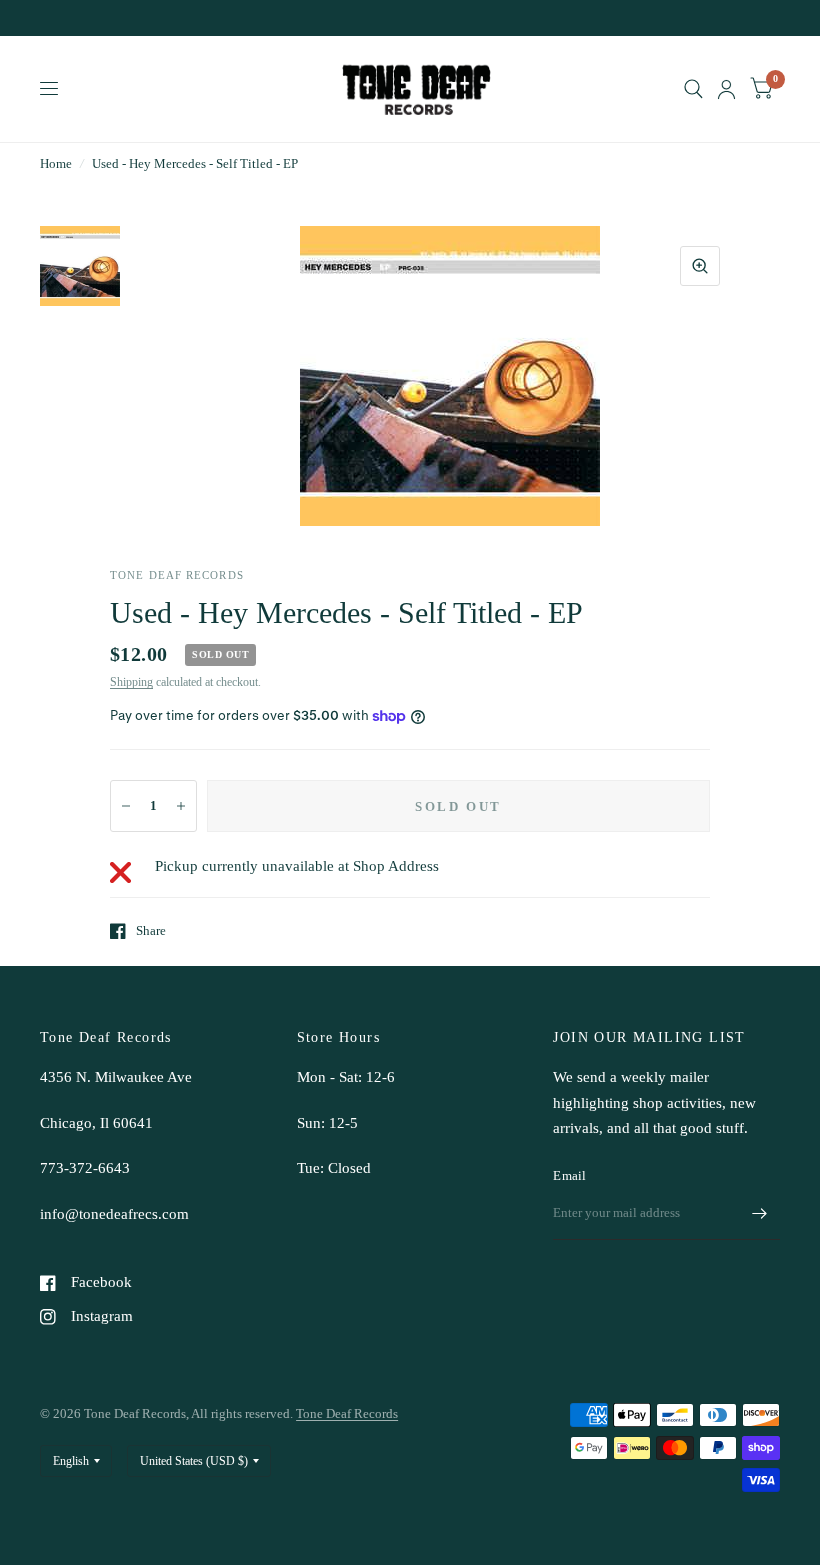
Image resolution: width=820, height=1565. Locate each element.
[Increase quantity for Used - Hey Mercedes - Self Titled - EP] (181, 806)
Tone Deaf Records (347, 1413)
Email (569, 1175)
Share (151, 930)
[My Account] (726, 89)
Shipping (131, 682)
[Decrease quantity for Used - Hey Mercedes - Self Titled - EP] (126, 806)
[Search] (693, 89)
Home (56, 163)
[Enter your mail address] (760, 1214)
